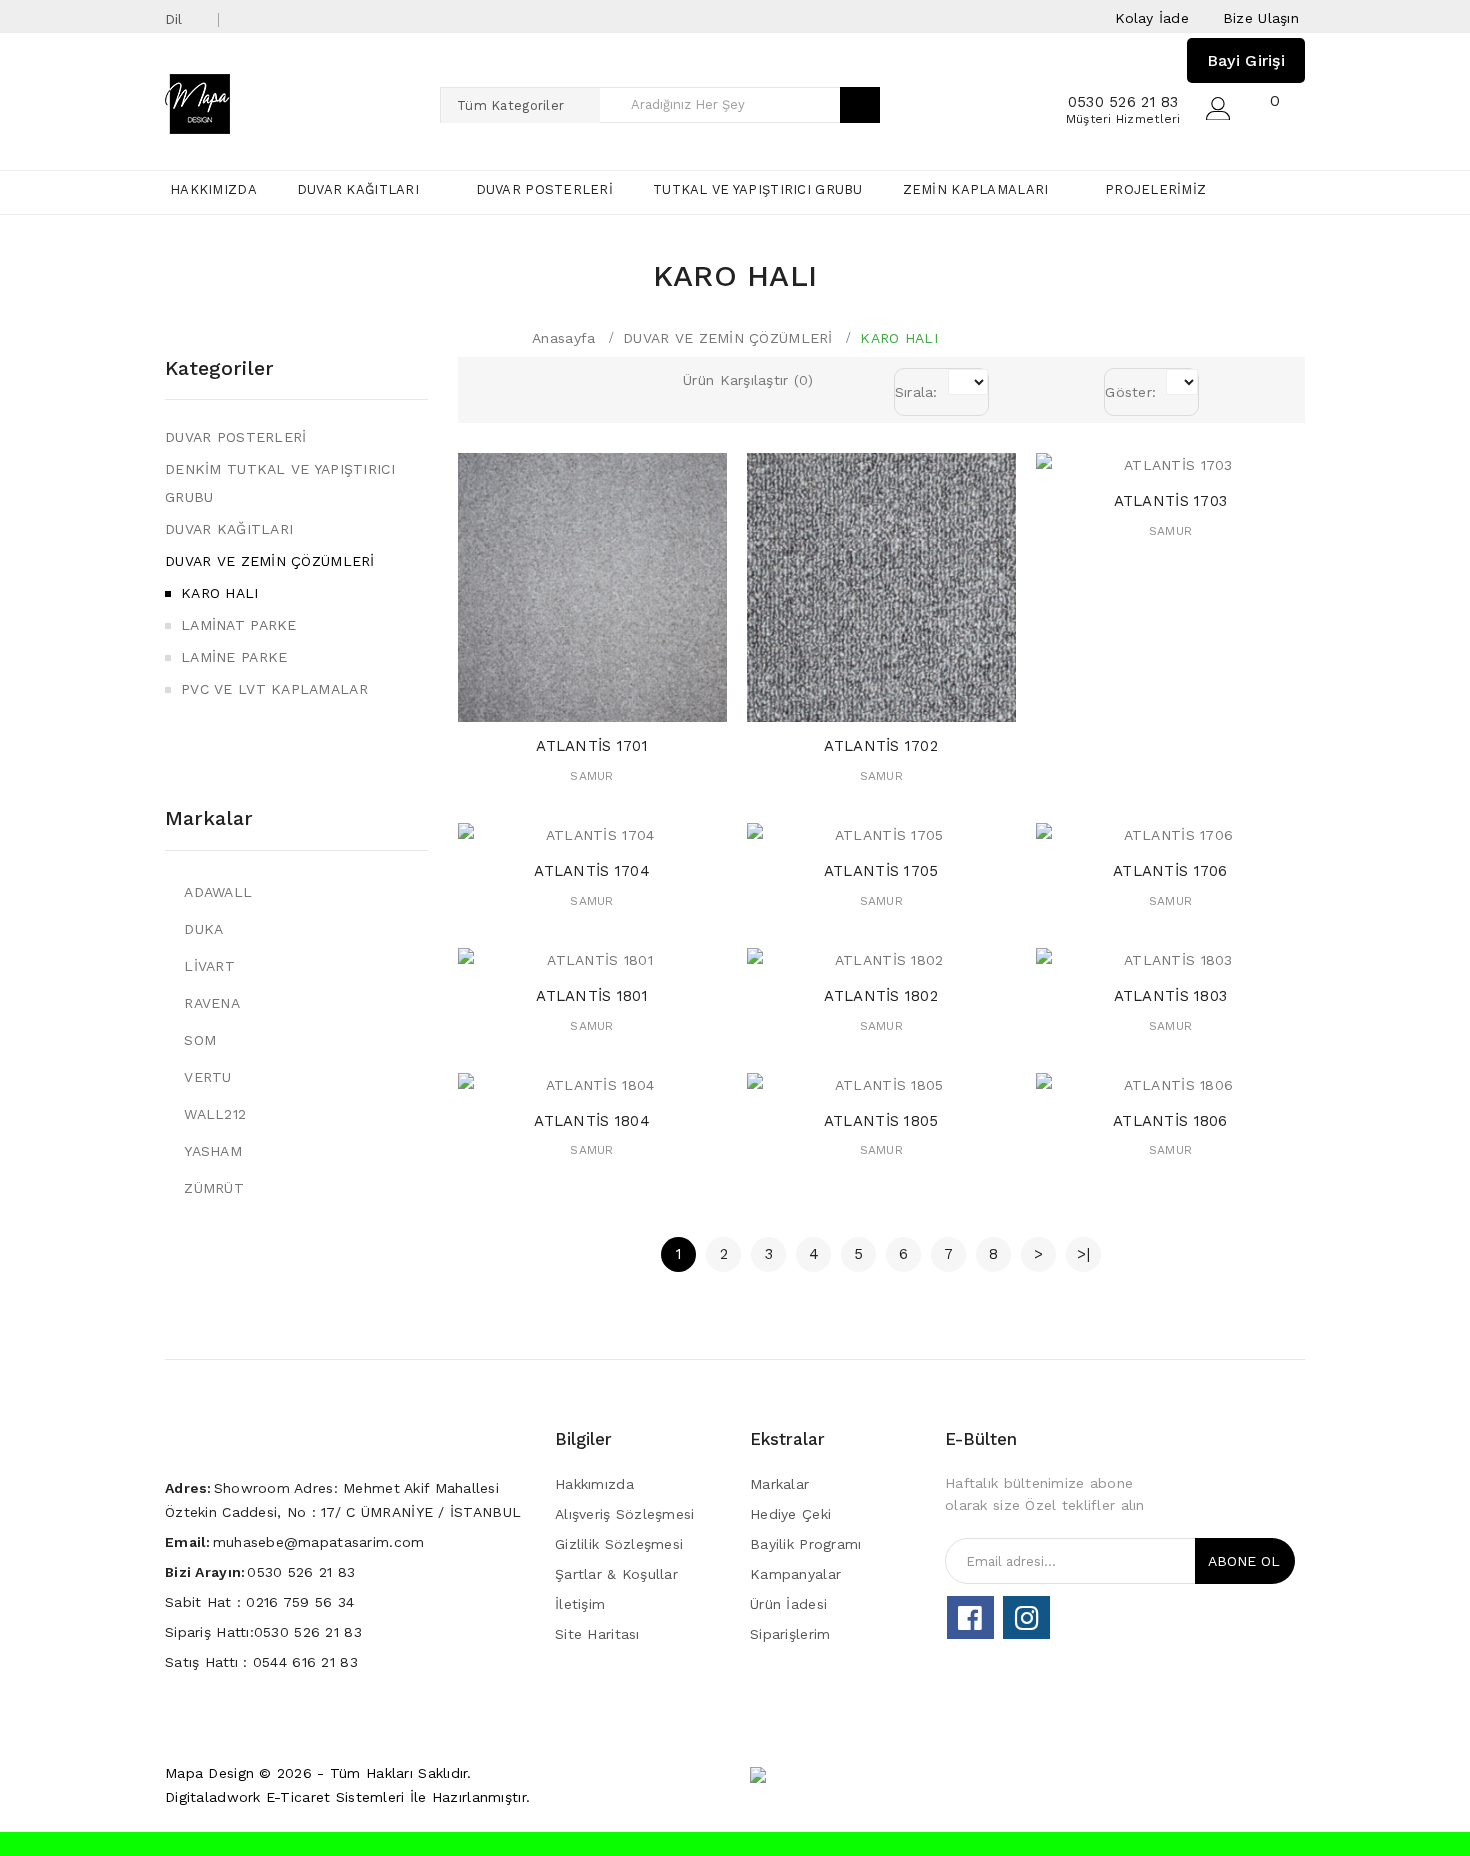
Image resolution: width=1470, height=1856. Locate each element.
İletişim (580, 1604)
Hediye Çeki (790, 1514)
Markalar (209, 818)
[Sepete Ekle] (572, 701)
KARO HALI (899, 338)
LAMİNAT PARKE (239, 625)
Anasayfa (563, 338)
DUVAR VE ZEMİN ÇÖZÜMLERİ (728, 338)
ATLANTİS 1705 (881, 871)
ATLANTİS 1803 (1171, 996)
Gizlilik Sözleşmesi (619, 1544)
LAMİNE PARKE (234, 657)
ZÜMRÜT (214, 1188)
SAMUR (591, 776)
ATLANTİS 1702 (881, 746)
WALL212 (215, 1114)
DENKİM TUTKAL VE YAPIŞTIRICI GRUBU (280, 483)
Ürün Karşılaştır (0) (748, 380)
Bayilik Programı (805, 1544)
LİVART (209, 966)
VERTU (207, 1077)
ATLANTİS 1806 (1170, 1121)
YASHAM (213, 1151)
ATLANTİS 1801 (592, 996)
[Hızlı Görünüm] (611, 701)
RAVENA (212, 1003)
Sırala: (916, 392)
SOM (200, 1040)
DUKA (203, 929)
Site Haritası (597, 1634)
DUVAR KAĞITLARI (229, 529)
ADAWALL (218, 892)
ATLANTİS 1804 (592, 1121)
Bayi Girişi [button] (1246, 60)
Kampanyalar (795, 1574)
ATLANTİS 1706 (1170, 871)
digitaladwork (213, 1797)
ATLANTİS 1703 (1171, 501)
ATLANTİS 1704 (592, 871)
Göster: (1130, 392)
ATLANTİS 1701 (592, 746)
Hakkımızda (594, 1484)
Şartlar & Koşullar (616, 1574)
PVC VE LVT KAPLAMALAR (274, 689)
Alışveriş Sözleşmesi (625, 1514)
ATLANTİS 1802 (881, 996)
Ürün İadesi (788, 1604)
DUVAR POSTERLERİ (235, 437)
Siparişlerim (790, 1634)
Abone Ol (1244, 1561)
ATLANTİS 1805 (881, 1121)
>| (1083, 1254)
